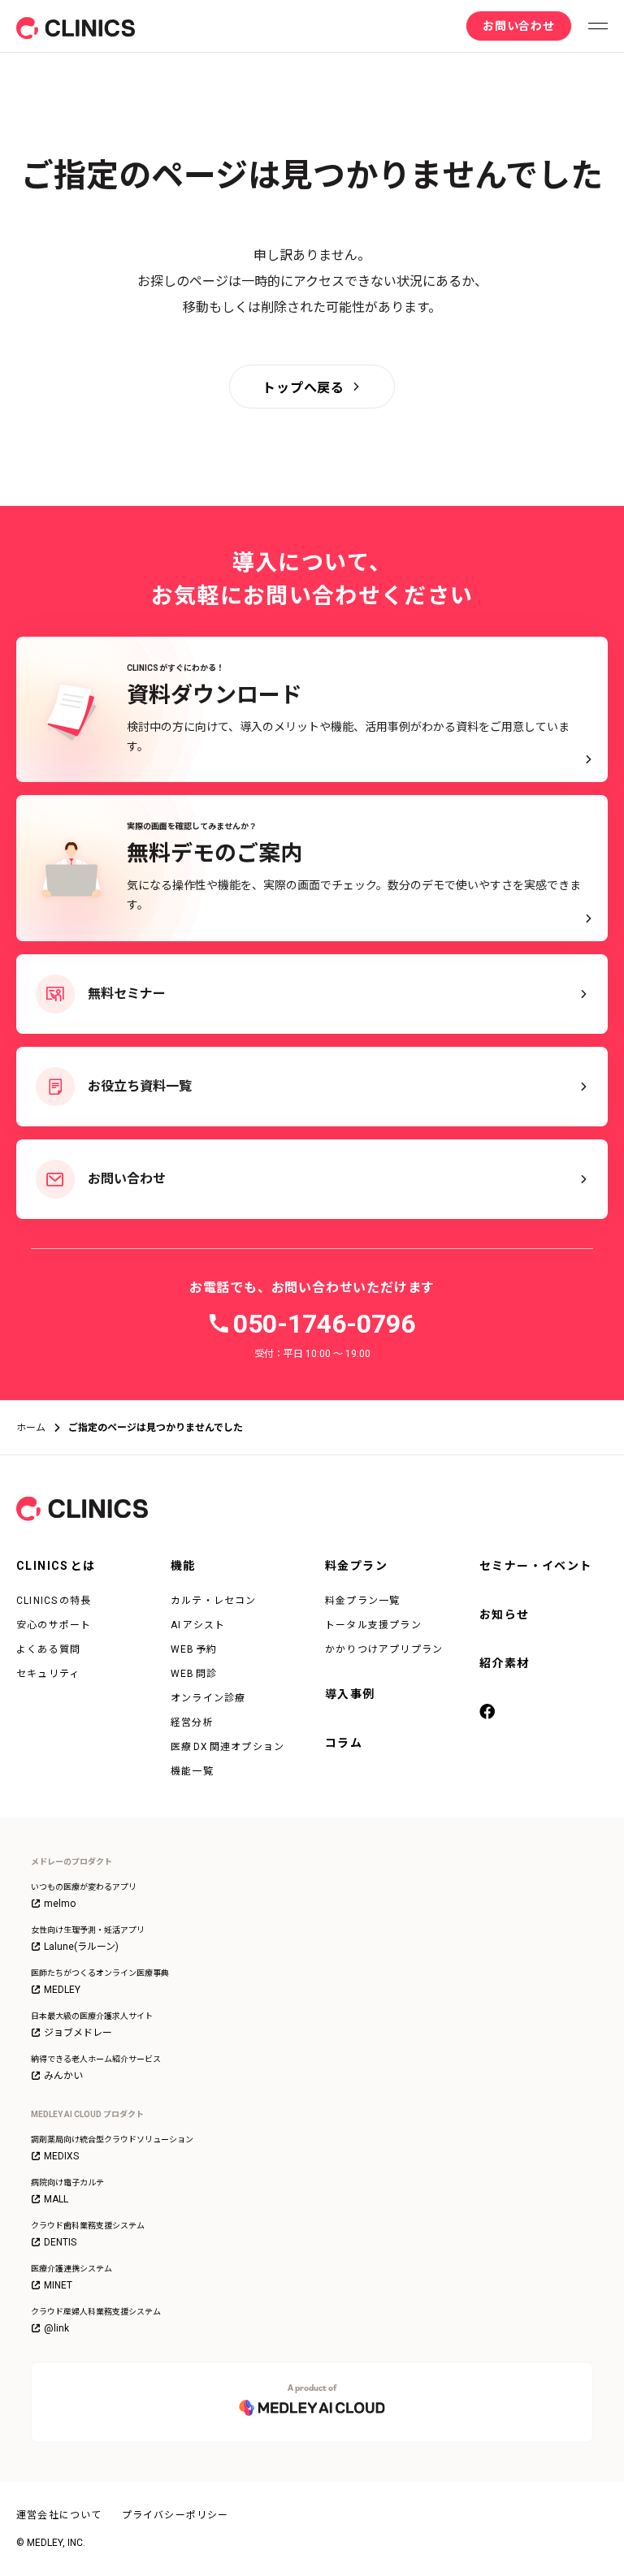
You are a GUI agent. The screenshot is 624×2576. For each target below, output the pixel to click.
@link (56, 2328)
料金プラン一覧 (362, 1601)
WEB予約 (194, 1649)
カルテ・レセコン (214, 1601)
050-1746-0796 (324, 1324)
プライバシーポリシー (175, 2515)
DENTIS (60, 2242)
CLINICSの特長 (54, 1601)
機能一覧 (192, 1771)
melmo (60, 1904)
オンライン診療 (208, 1698)
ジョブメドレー (78, 2033)
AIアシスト (198, 1625)
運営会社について (59, 2515)
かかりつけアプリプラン (384, 1649)
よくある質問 (48, 1649)
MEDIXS (61, 2156)
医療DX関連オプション (227, 1747)
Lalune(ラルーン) (81, 1947)
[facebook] (489, 1713)
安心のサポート (54, 1625)
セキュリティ (48, 1674)
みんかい (63, 2076)
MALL (56, 2199)
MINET (58, 2285)
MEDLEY (62, 1990)
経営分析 (192, 1722)
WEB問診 (194, 1674)
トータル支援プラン (373, 1625)
